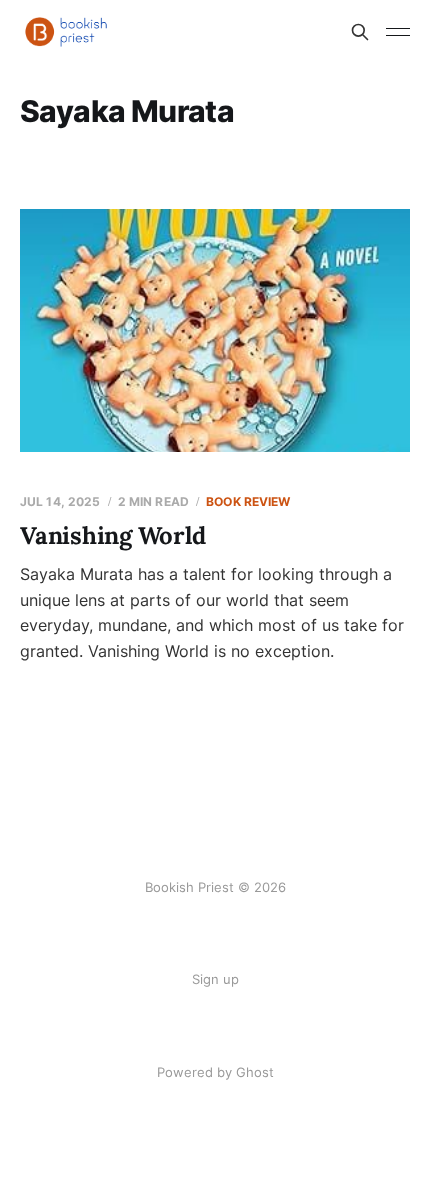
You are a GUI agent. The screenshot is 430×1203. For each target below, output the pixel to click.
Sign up (215, 979)
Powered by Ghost (215, 1072)
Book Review (248, 501)
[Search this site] (360, 32)
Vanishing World (112, 535)
